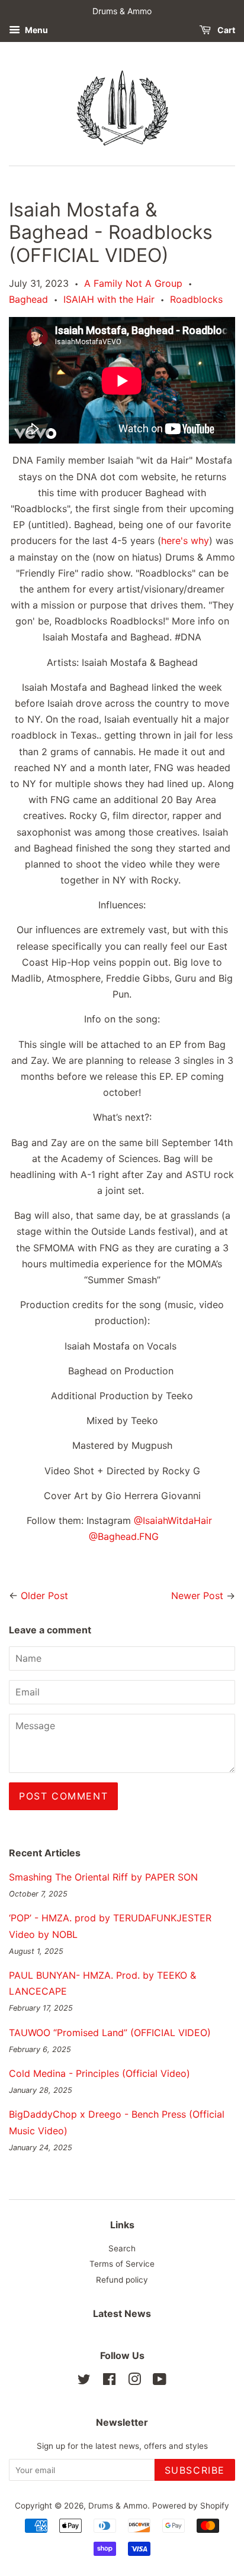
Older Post (44, 1596)
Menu (36, 30)
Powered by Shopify (191, 2506)
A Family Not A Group (133, 283)
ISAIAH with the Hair (109, 299)
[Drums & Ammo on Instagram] (134, 2381)
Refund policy (122, 2280)
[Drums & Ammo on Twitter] (84, 2381)
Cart (225, 30)
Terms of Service (122, 2264)
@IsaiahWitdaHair (174, 1520)
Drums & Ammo (118, 2506)
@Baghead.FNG (124, 1536)
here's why (185, 541)
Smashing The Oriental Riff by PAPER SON (103, 1877)
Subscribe (195, 2470)
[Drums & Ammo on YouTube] (160, 2381)
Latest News (122, 2313)
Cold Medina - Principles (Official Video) (99, 2073)
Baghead (28, 299)
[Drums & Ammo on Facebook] (109, 2381)
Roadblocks (196, 299)
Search (122, 2248)
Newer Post (197, 1596)
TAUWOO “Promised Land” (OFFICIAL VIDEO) (110, 2033)
